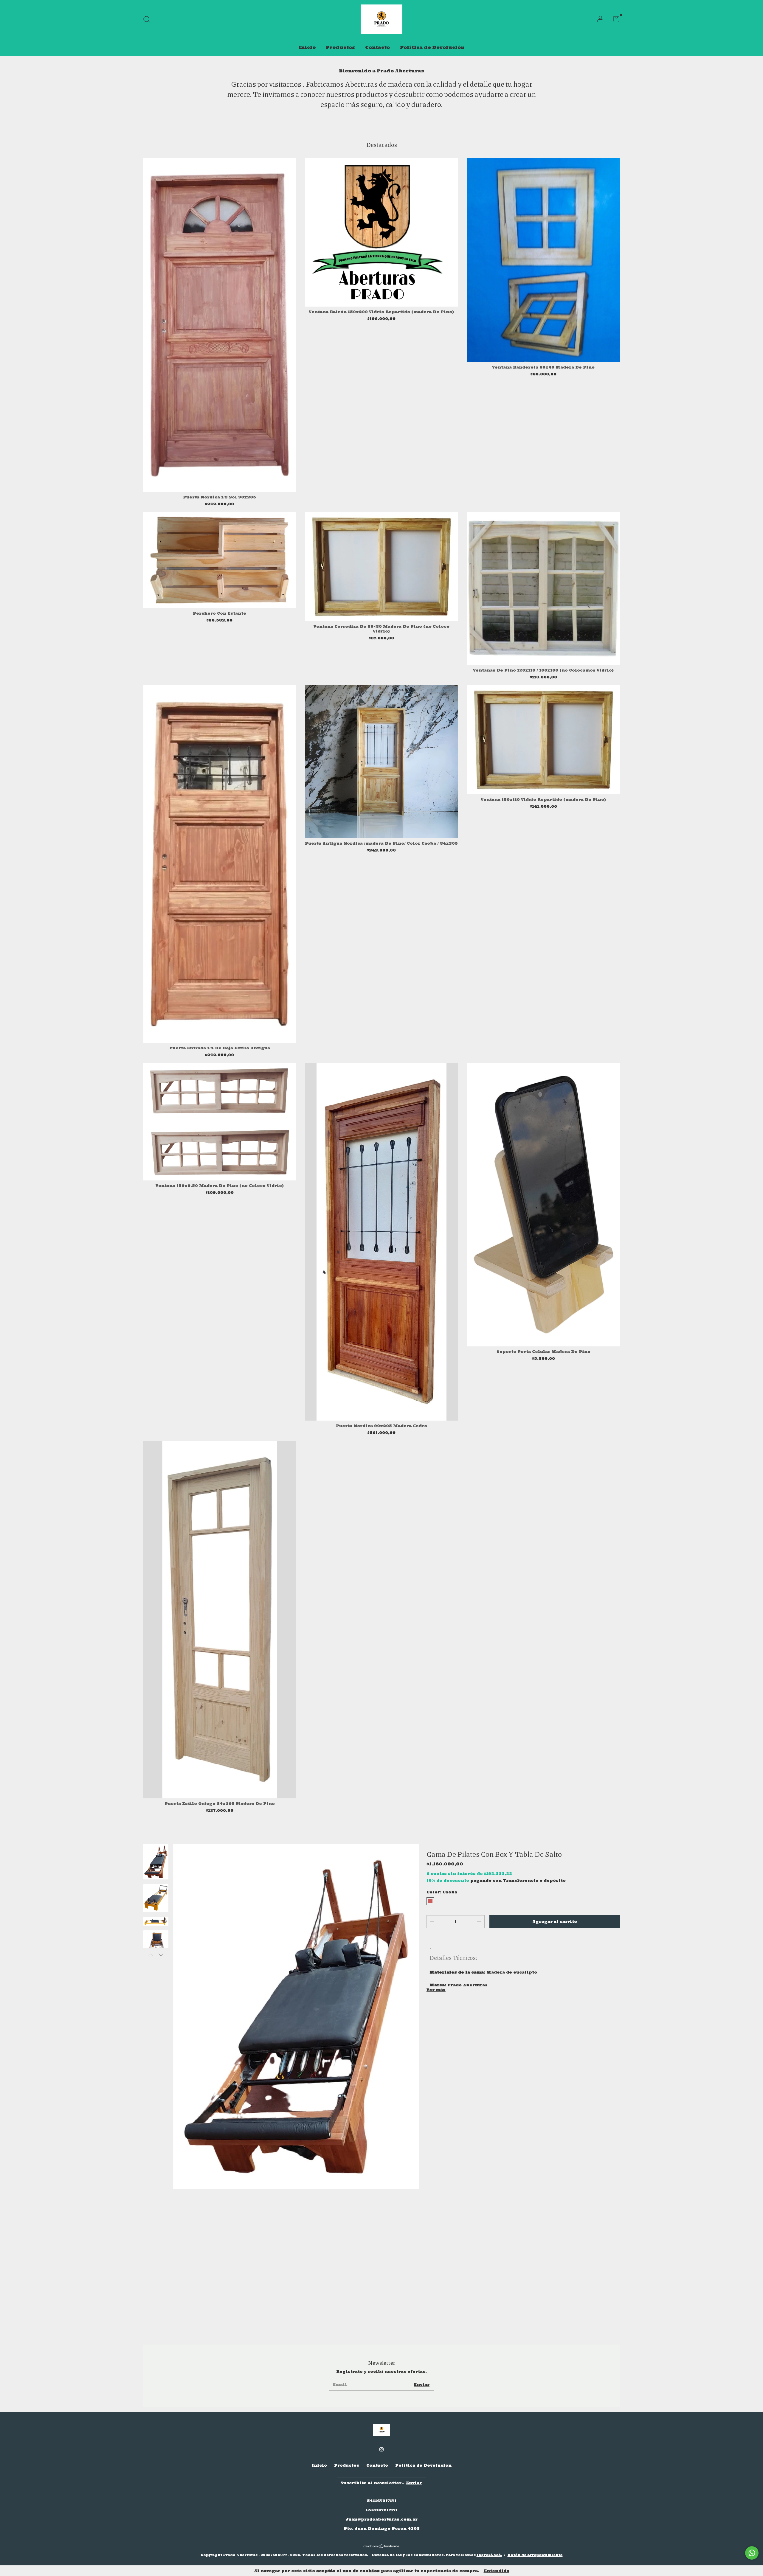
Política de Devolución (432, 47)
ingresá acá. (489, 2555)
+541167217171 (381, 2510)
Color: (442, 1892)
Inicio (307, 47)
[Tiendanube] (382, 2547)
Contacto (377, 47)
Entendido (497, 2571)
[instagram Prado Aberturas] (381, 2449)
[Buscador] (149, 20)
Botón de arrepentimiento (535, 2555)
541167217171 (382, 2501)
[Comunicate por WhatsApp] (752, 2553)
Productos (340, 47)
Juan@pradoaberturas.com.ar (381, 2519)
